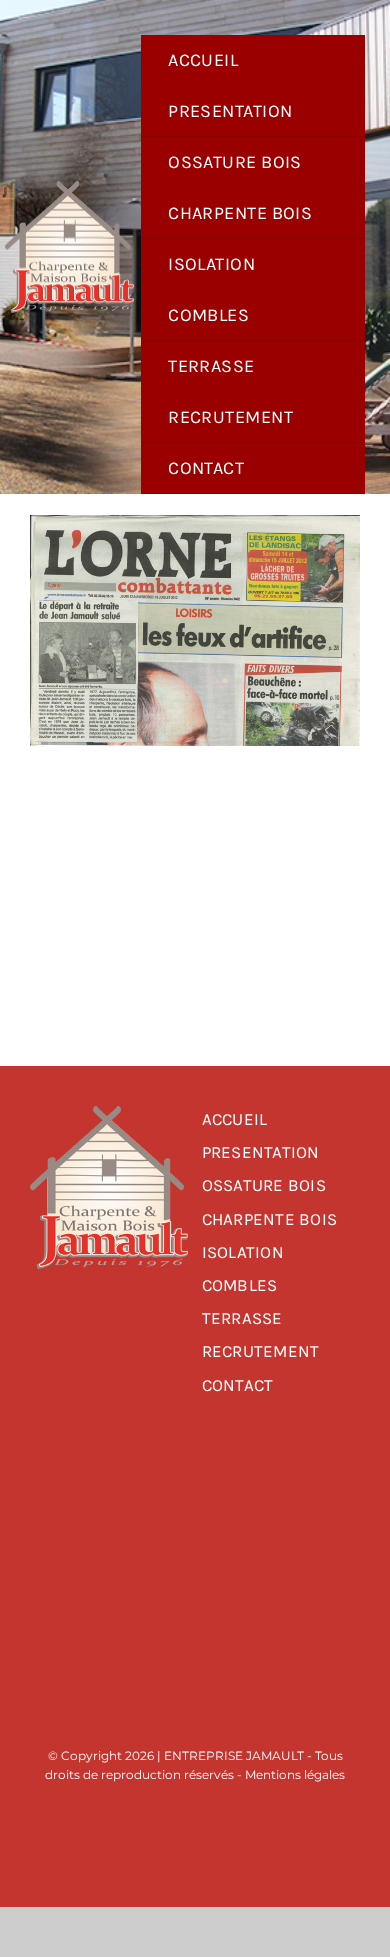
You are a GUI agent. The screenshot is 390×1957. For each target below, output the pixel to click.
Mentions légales (295, 1774)
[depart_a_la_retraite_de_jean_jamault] (195, 524)
